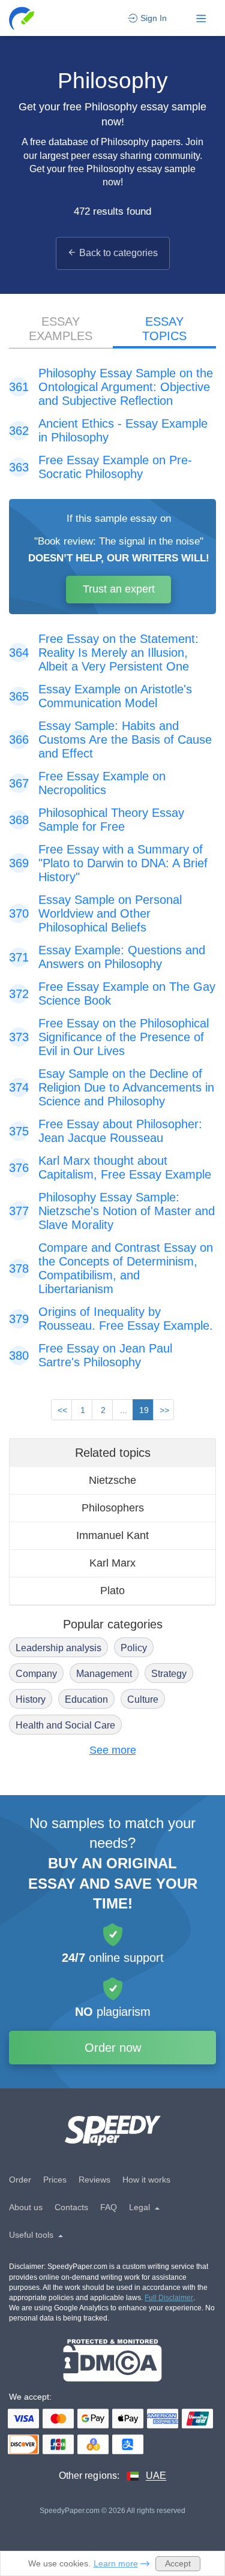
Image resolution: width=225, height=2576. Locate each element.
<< (62, 1410)
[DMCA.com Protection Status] (112, 2360)
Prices (55, 2180)
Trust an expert (119, 589)
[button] (22, 18)
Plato (112, 1591)
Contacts (71, 2207)
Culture (143, 1699)
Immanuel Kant (112, 1535)
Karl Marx (112, 1563)
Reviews (94, 2180)
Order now (113, 2048)
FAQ (109, 2207)
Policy (134, 1648)
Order (20, 2180)
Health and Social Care (65, 1725)
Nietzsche (112, 1480)
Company (36, 1674)
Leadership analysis (58, 1648)
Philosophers (113, 1508)
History (31, 1699)
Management (104, 1674)
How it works (146, 2180)
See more (113, 1750)
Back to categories (118, 253)
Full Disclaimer (169, 2298)
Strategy (169, 1674)
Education (86, 1699)
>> (164, 1410)
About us (26, 2207)
